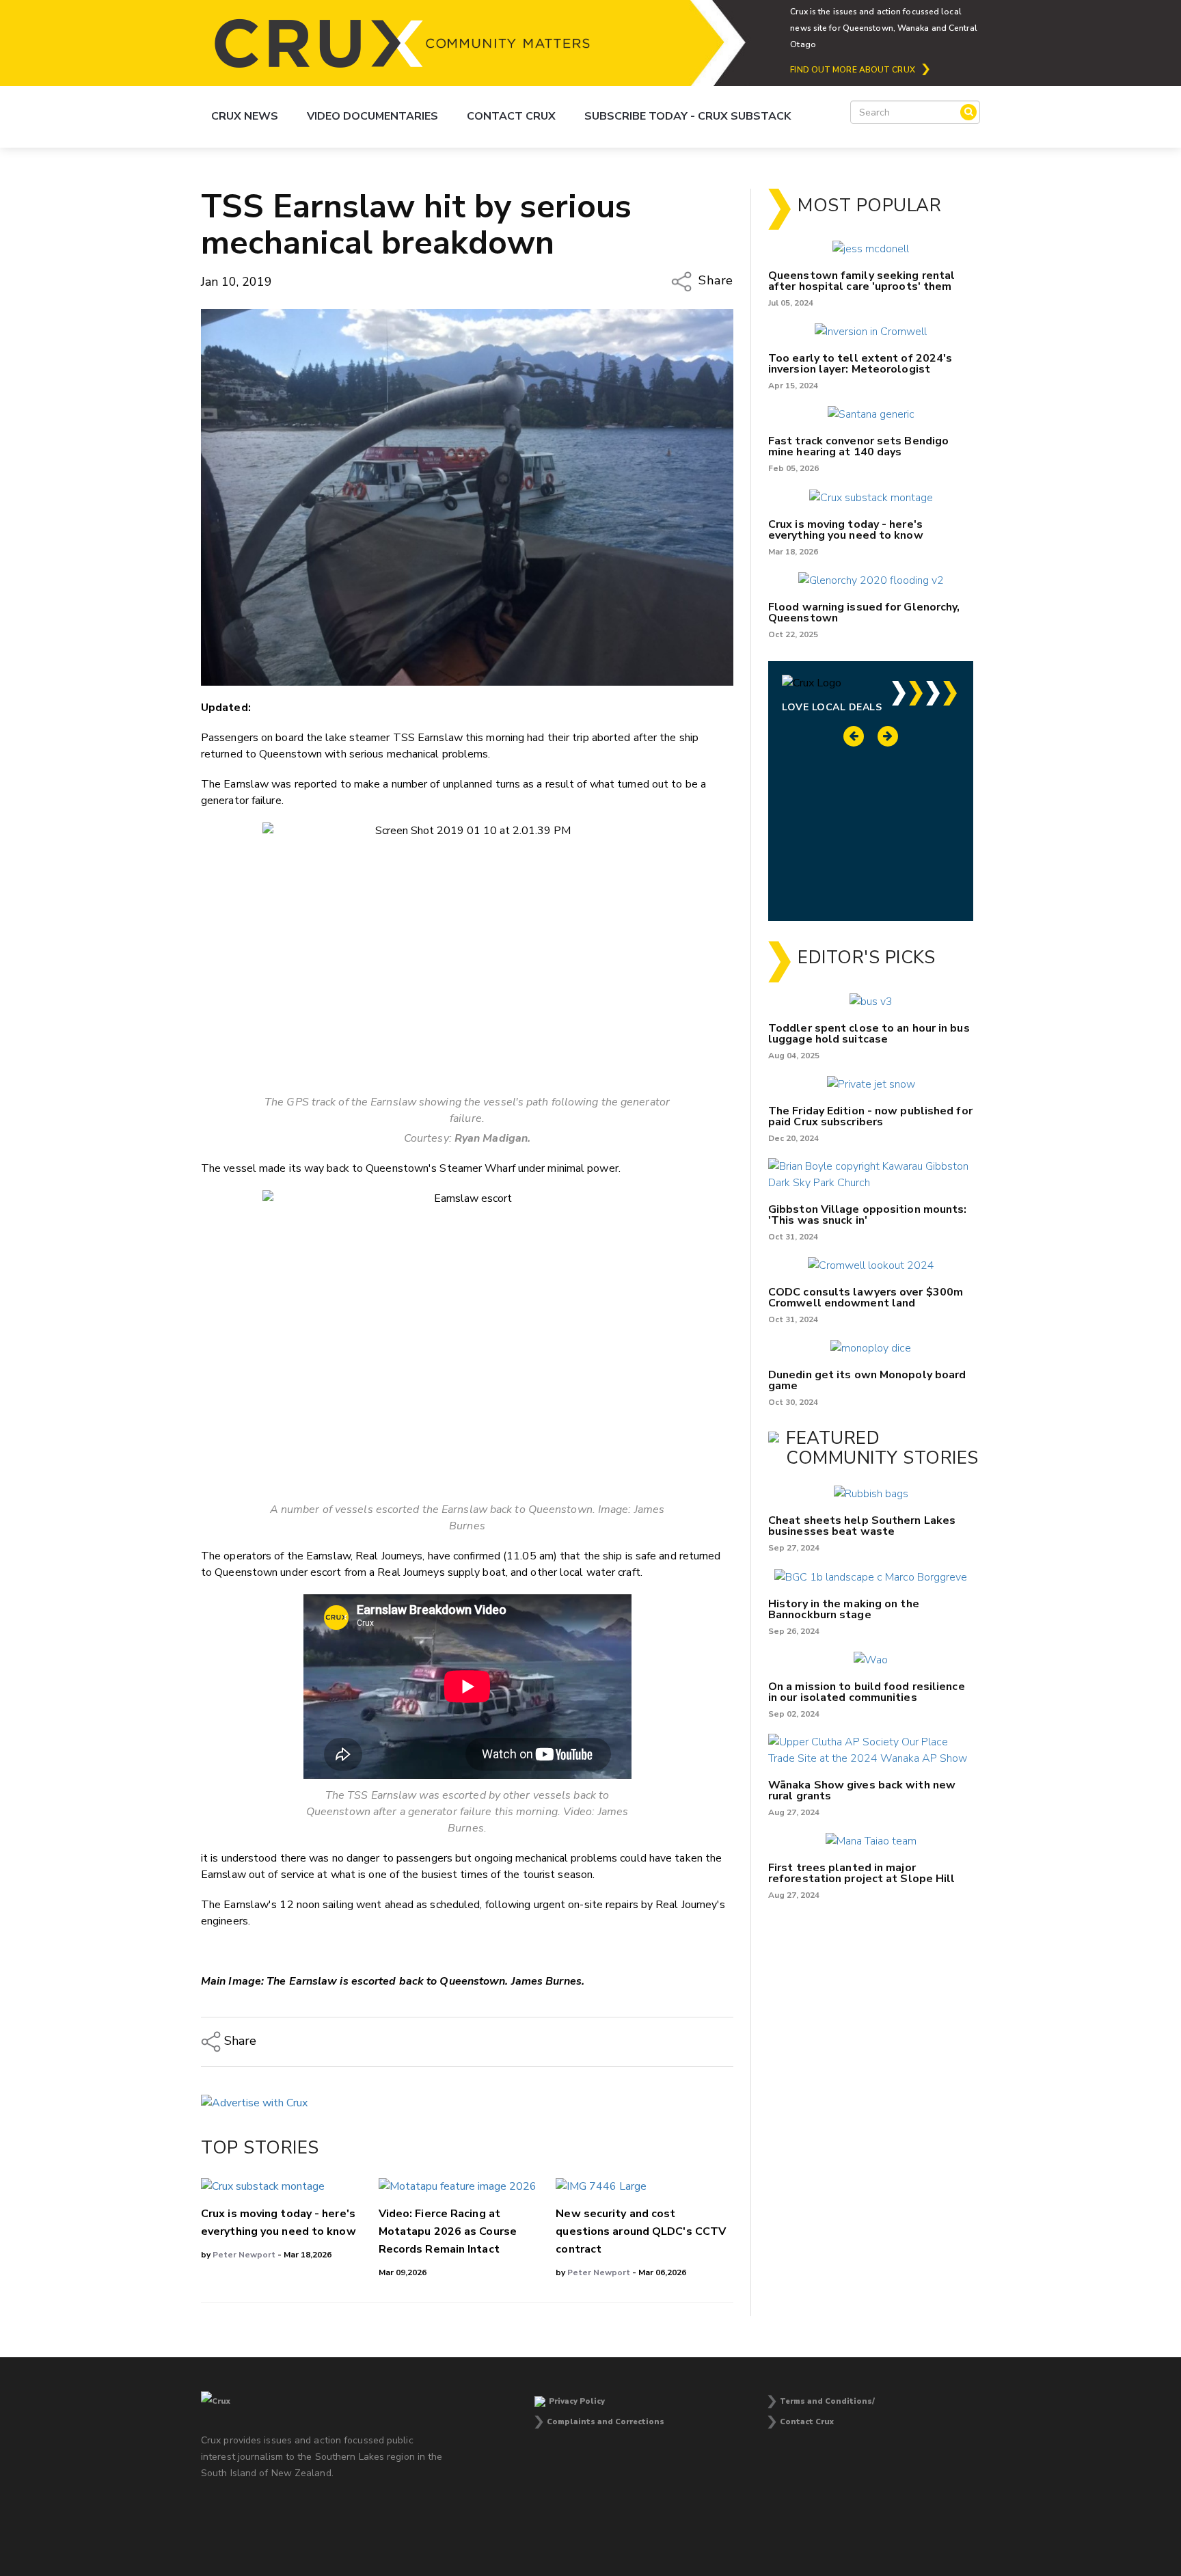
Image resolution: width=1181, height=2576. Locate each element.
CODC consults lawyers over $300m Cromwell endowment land (866, 1298)
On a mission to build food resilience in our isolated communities (867, 1692)
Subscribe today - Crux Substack (688, 116)
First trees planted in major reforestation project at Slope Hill (862, 1873)
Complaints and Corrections (606, 2422)
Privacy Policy (577, 2401)
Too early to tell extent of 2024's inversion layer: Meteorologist (860, 364)
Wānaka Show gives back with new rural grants (862, 1790)
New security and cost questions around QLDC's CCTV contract (641, 2231)
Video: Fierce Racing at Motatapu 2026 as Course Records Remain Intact (448, 2231)
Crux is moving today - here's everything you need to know (846, 530)
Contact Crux (511, 116)
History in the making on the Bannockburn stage (844, 1609)
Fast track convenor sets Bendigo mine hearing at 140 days (858, 446)
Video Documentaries (372, 116)
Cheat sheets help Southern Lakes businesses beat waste (862, 1526)
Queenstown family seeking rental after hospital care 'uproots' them (861, 281)
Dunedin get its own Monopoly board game (867, 1380)
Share (714, 280)
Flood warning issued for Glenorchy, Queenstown (864, 613)
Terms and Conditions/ (827, 2401)
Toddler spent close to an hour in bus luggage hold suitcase (869, 1034)
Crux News (245, 116)
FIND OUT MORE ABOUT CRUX (852, 70)
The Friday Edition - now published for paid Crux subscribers (870, 1116)
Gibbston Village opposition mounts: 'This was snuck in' (868, 1215)
